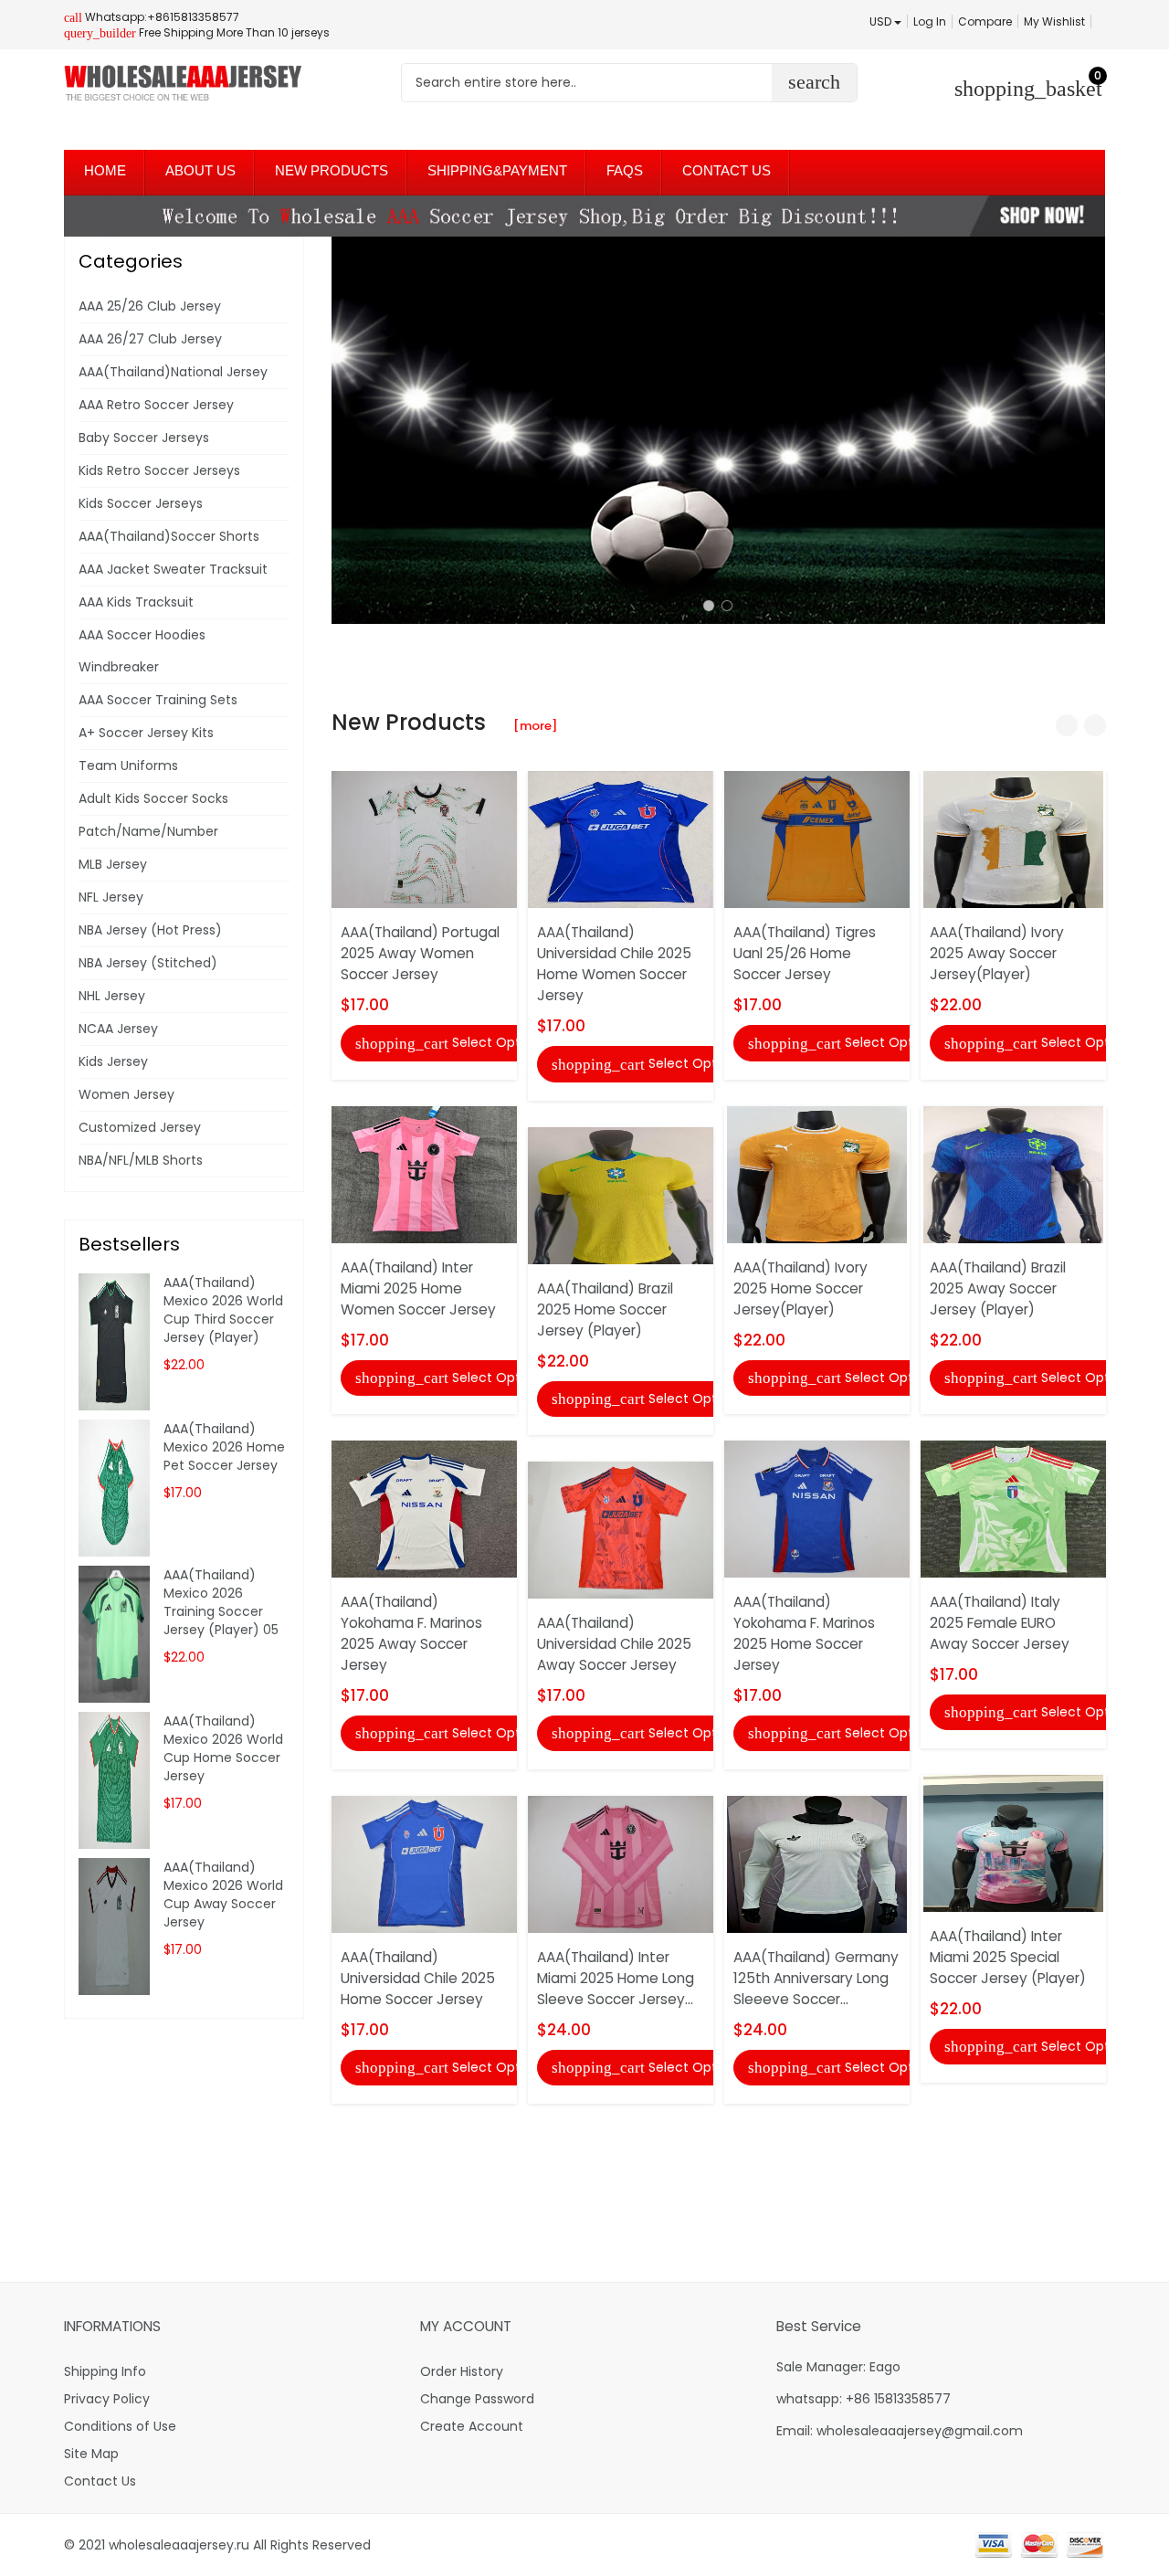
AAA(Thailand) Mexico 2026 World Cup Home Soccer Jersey (223, 1748)
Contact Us (100, 2481)
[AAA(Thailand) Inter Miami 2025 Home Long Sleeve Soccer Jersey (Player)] (621, 1863)
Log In (930, 21)
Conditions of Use (120, 2426)
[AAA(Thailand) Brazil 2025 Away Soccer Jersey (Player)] (1013, 1173)
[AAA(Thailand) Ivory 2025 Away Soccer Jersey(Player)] (1013, 839)
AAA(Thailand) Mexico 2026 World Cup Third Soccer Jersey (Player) (223, 1310)
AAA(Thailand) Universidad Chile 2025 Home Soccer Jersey (418, 1978)
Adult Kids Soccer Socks (153, 798)
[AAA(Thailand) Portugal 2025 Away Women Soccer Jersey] (424, 839)
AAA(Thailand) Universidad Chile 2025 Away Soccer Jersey (614, 1644)
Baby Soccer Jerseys (144, 438)
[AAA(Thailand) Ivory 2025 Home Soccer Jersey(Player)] (817, 1173)
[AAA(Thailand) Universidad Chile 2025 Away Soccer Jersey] (621, 1529)
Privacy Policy (107, 2399)
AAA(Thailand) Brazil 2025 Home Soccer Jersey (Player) (605, 1309)
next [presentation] (1087, 430)
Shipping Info (105, 2371)
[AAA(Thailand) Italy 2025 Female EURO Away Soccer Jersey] (1013, 1508)
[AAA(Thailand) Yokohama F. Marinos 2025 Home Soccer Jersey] (817, 1508)
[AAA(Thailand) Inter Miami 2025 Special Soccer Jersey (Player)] (1013, 1842)
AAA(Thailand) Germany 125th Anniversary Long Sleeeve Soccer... (816, 1978)
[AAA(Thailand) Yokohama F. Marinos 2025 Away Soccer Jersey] (424, 1508)
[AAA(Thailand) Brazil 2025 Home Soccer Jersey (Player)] (621, 1194)
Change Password (477, 2399)
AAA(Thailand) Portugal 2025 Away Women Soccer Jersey (420, 953)
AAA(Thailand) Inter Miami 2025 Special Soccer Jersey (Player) (1008, 1957)
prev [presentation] (350, 430)
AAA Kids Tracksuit (136, 602)
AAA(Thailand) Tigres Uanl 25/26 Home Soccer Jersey (805, 953)
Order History (462, 2371)
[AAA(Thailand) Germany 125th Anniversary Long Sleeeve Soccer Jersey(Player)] (817, 1863)
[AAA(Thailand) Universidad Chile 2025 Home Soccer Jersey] (424, 1863)
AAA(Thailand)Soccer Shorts (169, 536)
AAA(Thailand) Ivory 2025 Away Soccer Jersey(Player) (997, 953)
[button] (709, 606)
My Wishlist (1054, 21)
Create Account (472, 2426)
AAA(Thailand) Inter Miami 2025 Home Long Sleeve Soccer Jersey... (616, 1978)
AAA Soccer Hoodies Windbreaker (142, 651)
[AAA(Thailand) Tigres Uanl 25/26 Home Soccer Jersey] (817, 839)
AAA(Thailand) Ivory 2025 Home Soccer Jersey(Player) (800, 1288)
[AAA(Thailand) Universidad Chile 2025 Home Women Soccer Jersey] (621, 839)
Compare (985, 21)
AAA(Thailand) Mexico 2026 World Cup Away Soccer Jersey (223, 1895)
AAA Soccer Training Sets (158, 700)
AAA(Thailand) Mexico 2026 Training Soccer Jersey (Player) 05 (221, 1602)
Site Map (91, 2454)
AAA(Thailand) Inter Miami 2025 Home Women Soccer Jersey (418, 1288)
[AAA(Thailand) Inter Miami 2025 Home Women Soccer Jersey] (424, 1173)
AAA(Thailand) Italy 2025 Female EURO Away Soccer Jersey (1000, 1623)
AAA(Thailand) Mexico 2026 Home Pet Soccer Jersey (224, 1447)
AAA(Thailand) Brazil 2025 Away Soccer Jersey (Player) (998, 1288)
